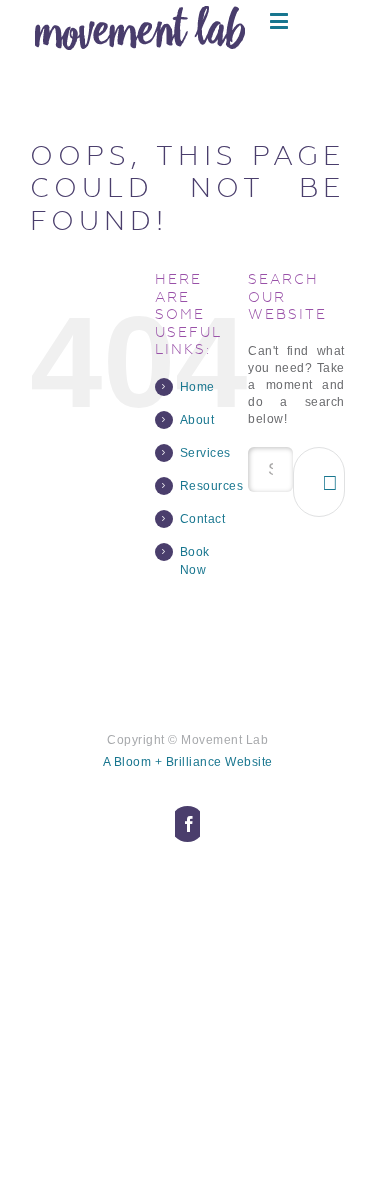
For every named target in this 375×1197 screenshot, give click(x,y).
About (197, 420)
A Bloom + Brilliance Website (188, 762)
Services (205, 453)
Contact (203, 519)
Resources (212, 486)
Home (197, 387)
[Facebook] (188, 824)
